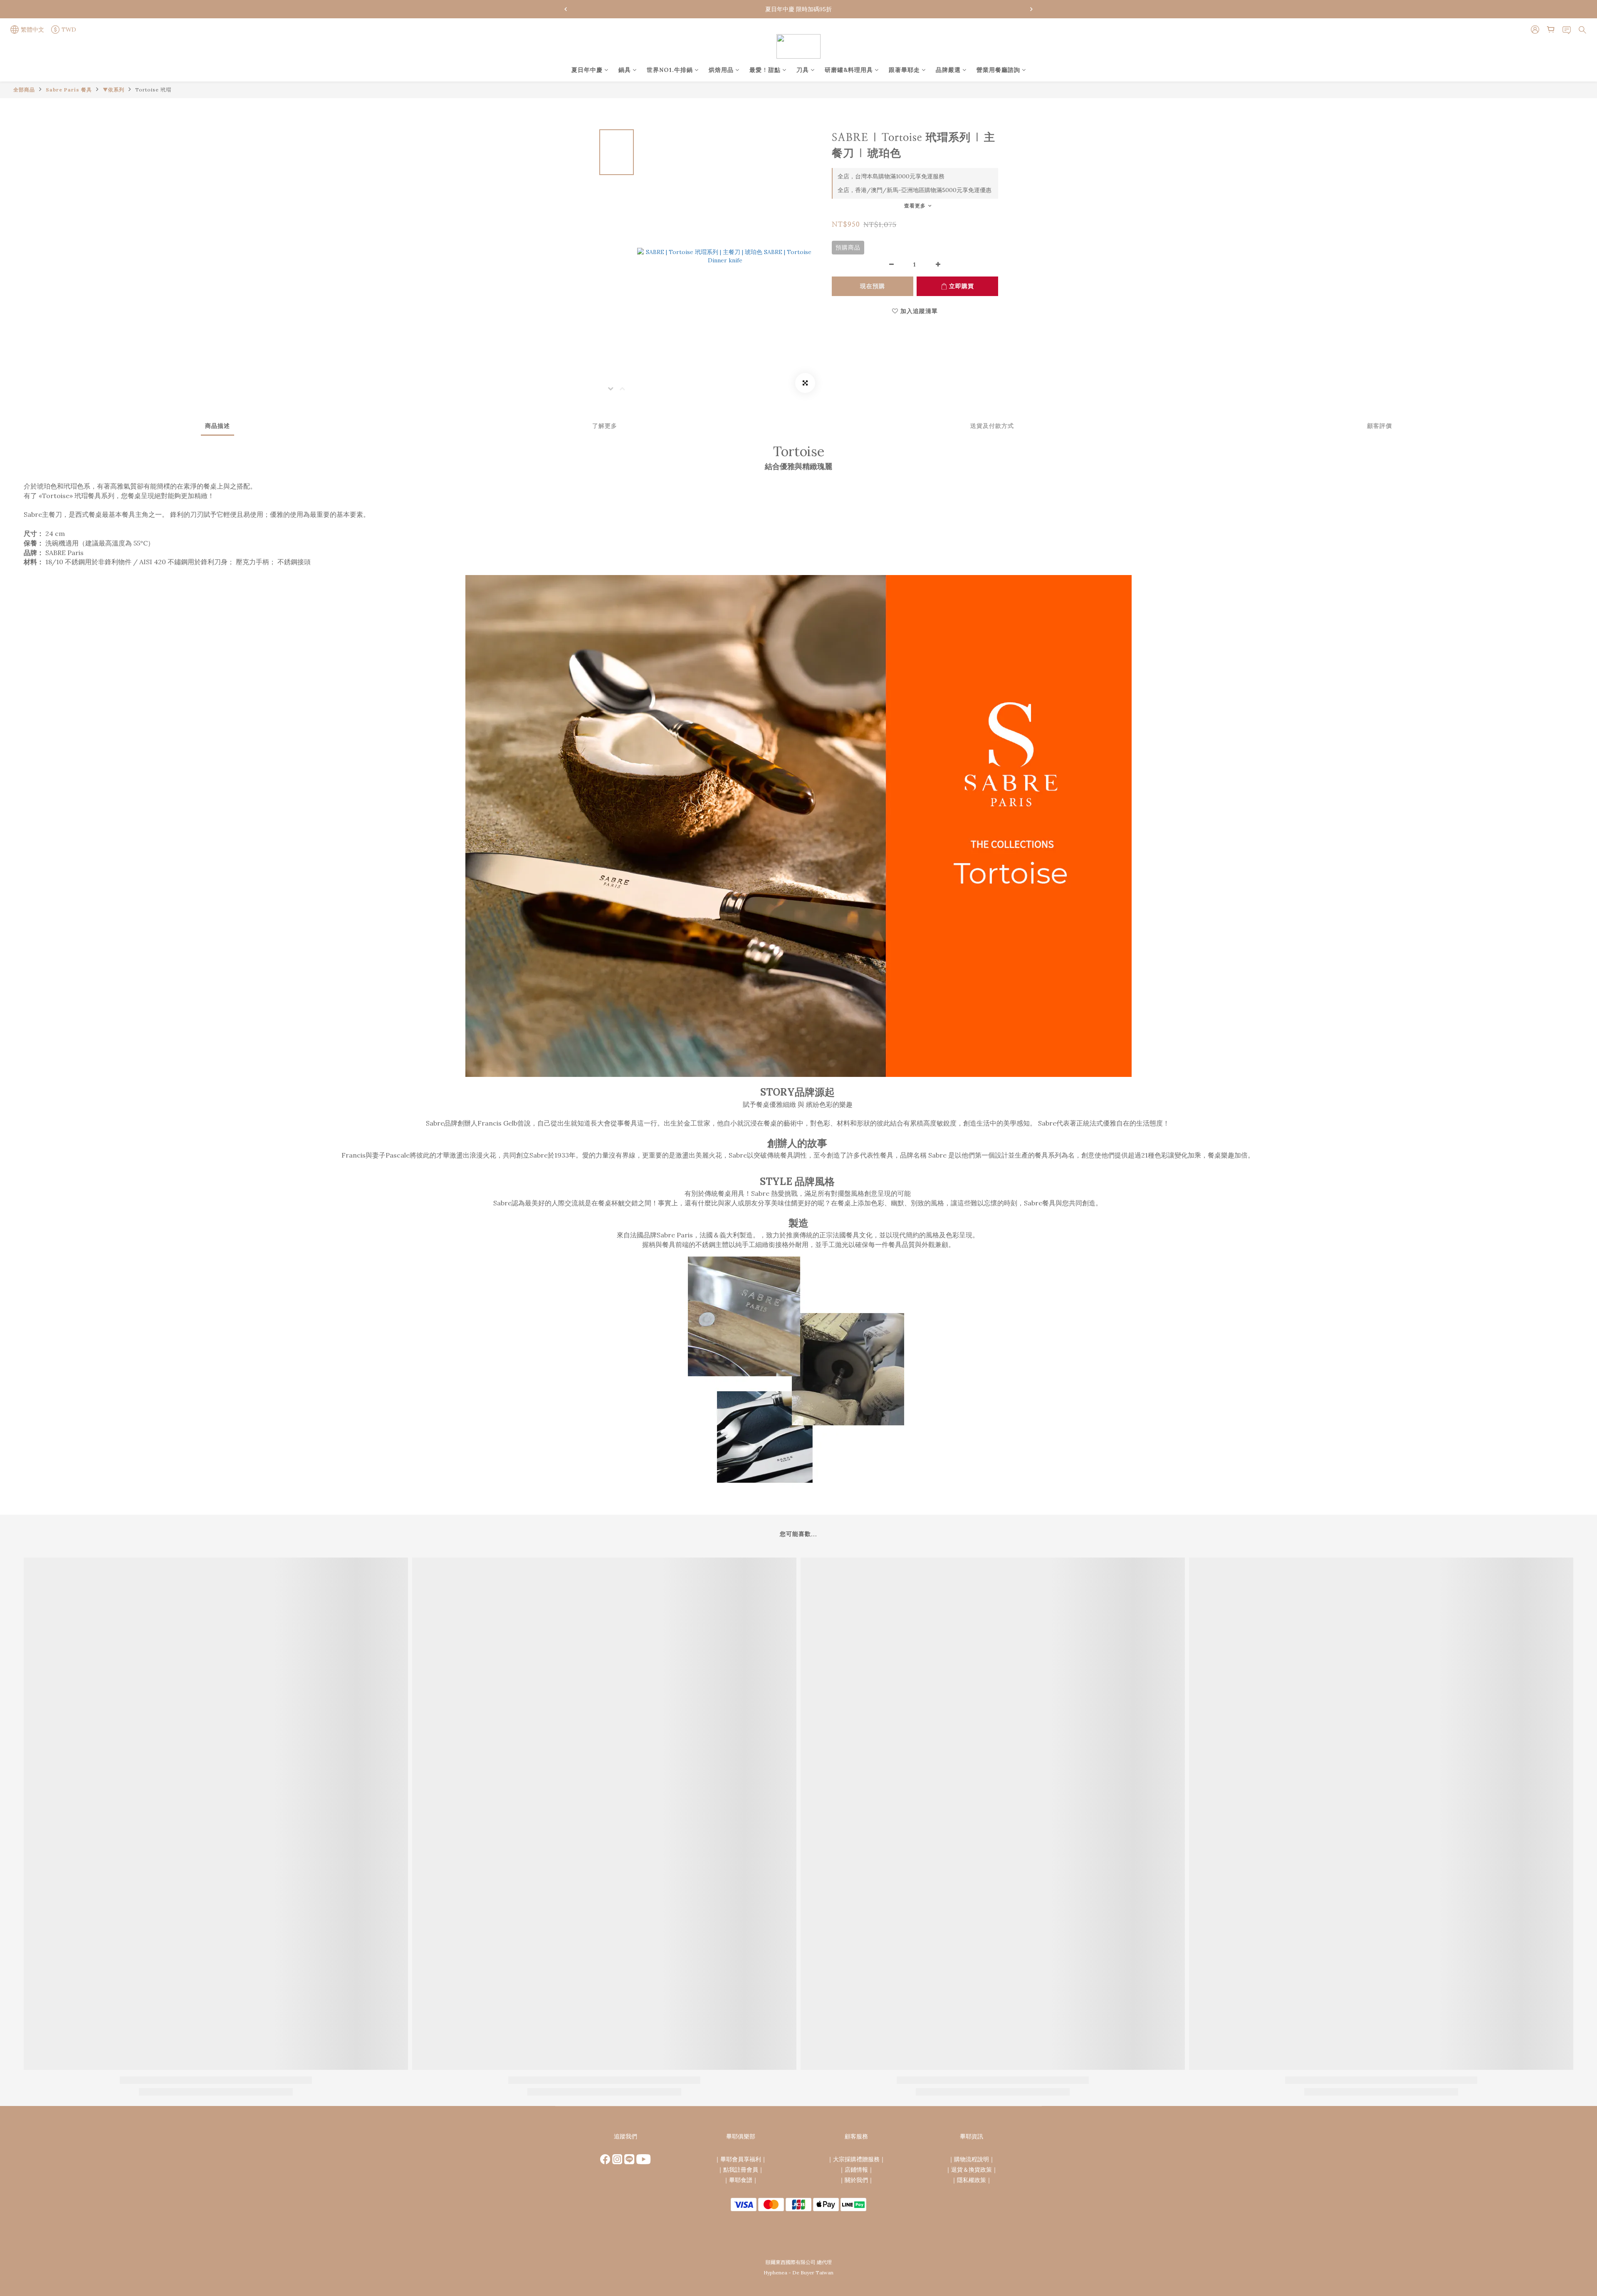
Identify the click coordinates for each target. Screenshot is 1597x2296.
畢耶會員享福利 (741, 2159)
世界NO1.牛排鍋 (670, 70)
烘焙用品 (721, 70)
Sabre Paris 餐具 (69, 90)
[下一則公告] (1031, 9)
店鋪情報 (856, 2170)
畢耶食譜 (741, 2180)
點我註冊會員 (741, 2170)
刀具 (803, 70)
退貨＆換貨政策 (972, 2170)
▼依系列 (114, 90)
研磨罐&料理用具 (849, 70)
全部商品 (24, 90)
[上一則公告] (566, 9)
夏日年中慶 (587, 70)
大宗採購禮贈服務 (856, 2159)
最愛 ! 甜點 (765, 70)
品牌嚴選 (948, 70)
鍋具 (625, 70)
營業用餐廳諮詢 (998, 70)
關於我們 (856, 2180)
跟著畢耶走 (904, 70)
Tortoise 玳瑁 (153, 90)
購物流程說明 (972, 2159)
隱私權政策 (972, 2180)
